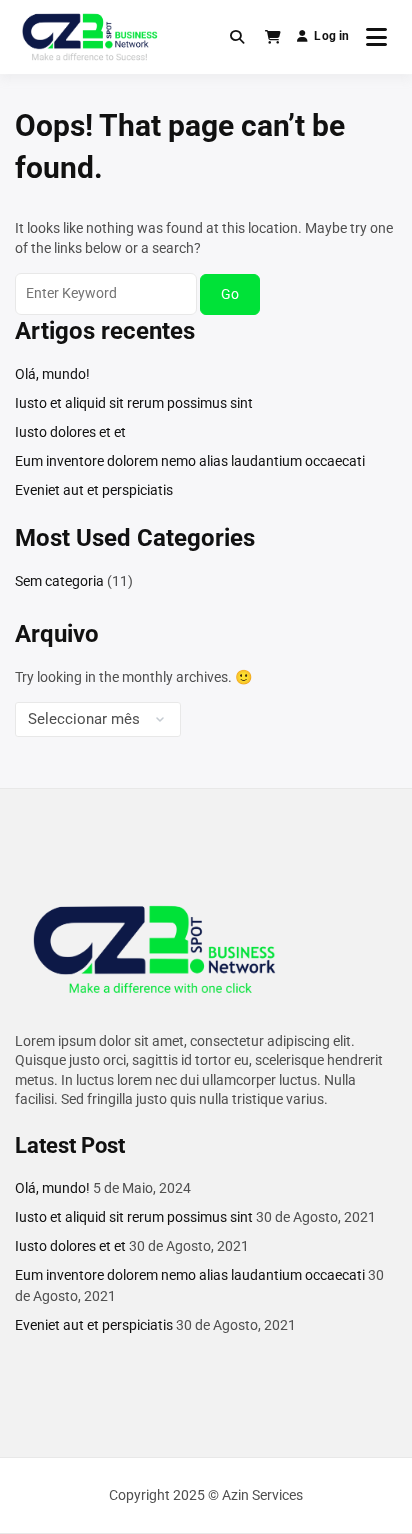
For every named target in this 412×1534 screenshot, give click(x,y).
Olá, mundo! (52, 374)
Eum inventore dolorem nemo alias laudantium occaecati (190, 461)
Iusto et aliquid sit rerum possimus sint (134, 403)
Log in (331, 36)
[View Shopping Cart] (273, 37)
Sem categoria (59, 581)
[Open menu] (376, 37)
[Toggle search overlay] (237, 37)
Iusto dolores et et (70, 432)
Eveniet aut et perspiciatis (94, 490)
